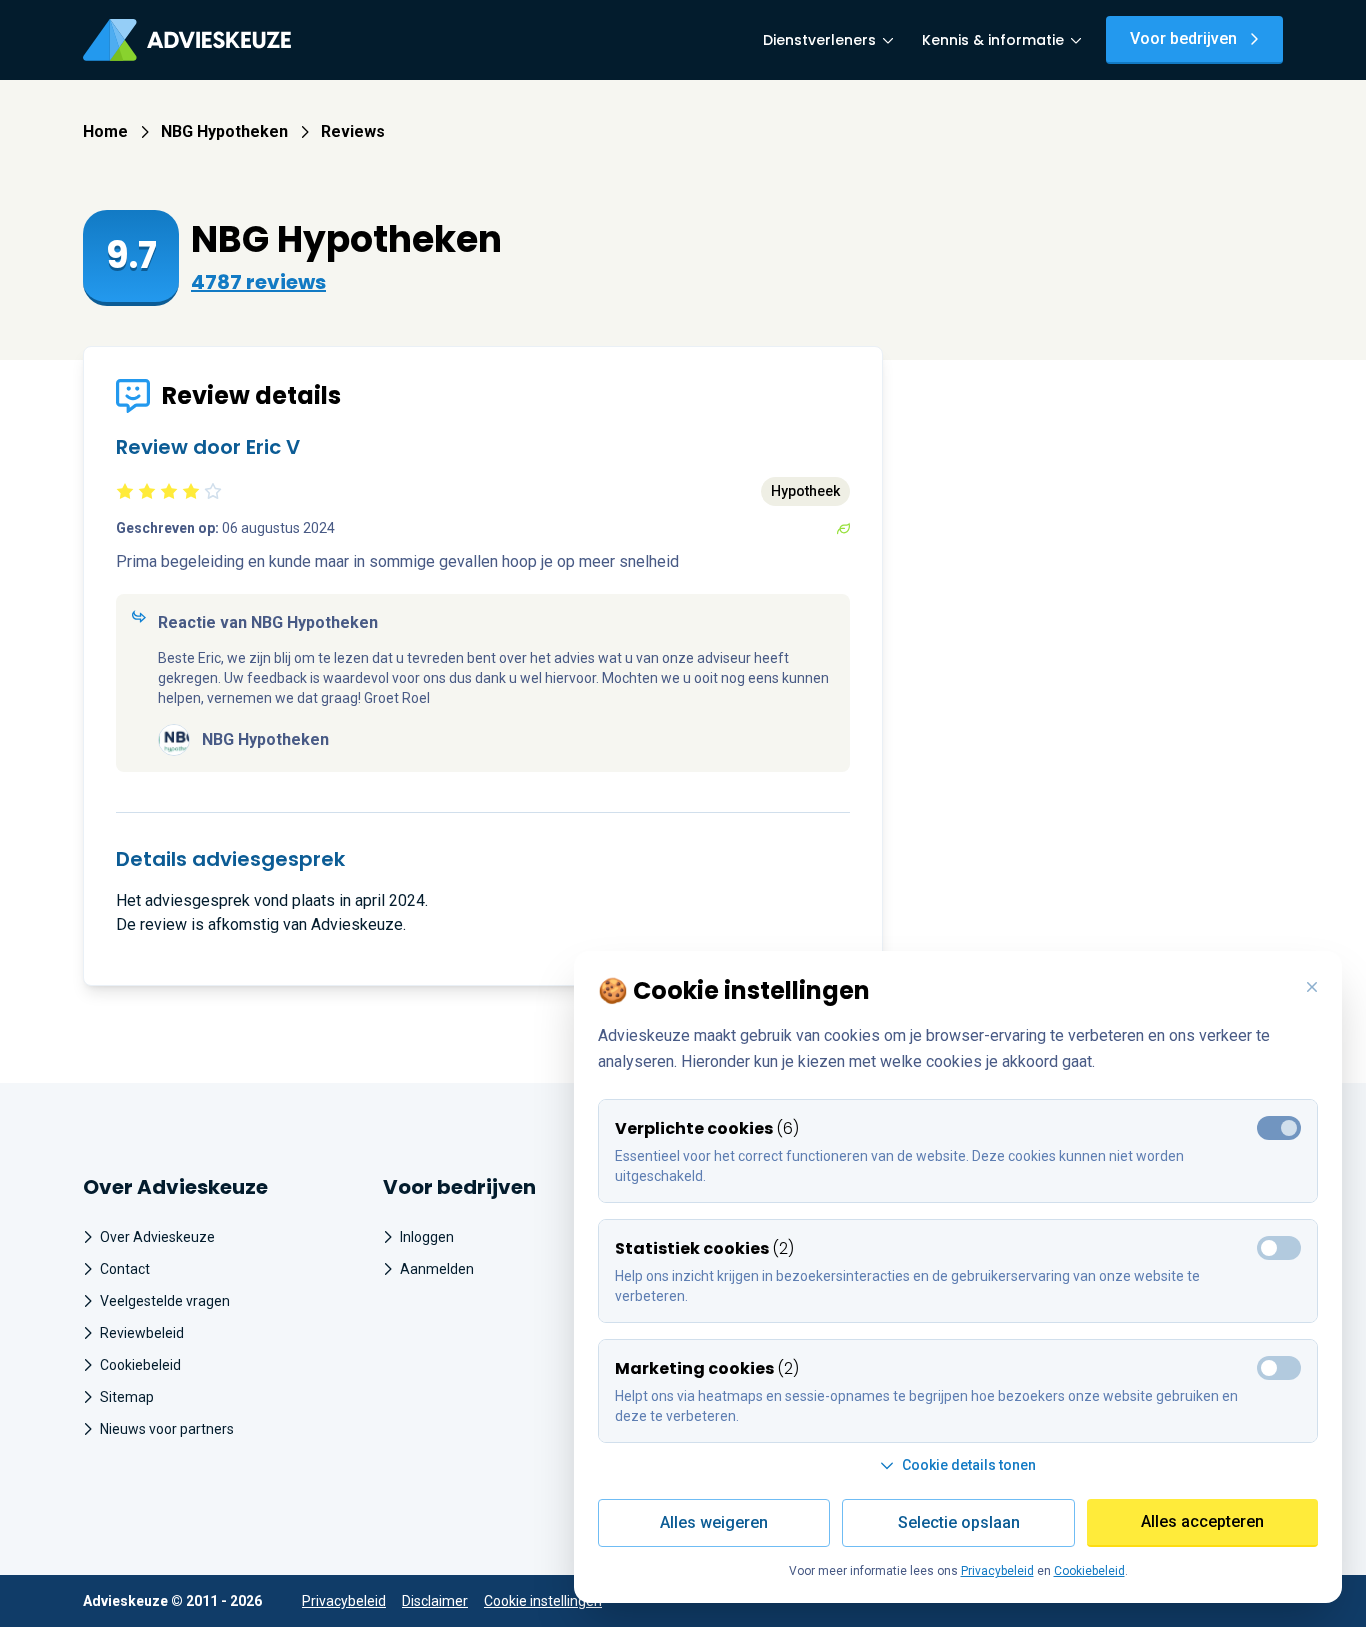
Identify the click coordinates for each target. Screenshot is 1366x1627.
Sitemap (127, 1397)
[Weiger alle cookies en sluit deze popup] (1312, 988)
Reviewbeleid (142, 1333)
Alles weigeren (714, 1522)
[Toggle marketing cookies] (1279, 1248)
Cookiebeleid (140, 1365)
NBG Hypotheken (224, 131)
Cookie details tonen (969, 1465)
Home (105, 131)
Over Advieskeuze (157, 1237)
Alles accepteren (1202, 1521)
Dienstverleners (819, 40)
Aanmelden (437, 1269)
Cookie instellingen (543, 1601)
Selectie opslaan (959, 1522)
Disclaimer (435, 1601)
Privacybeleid (344, 1601)
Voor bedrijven (1183, 38)
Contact (125, 1269)
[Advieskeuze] (187, 40)
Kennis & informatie (993, 40)
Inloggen (427, 1237)
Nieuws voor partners (167, 1429)
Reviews (353, 131)
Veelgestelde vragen (165, 1301)
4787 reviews (258, 282)
